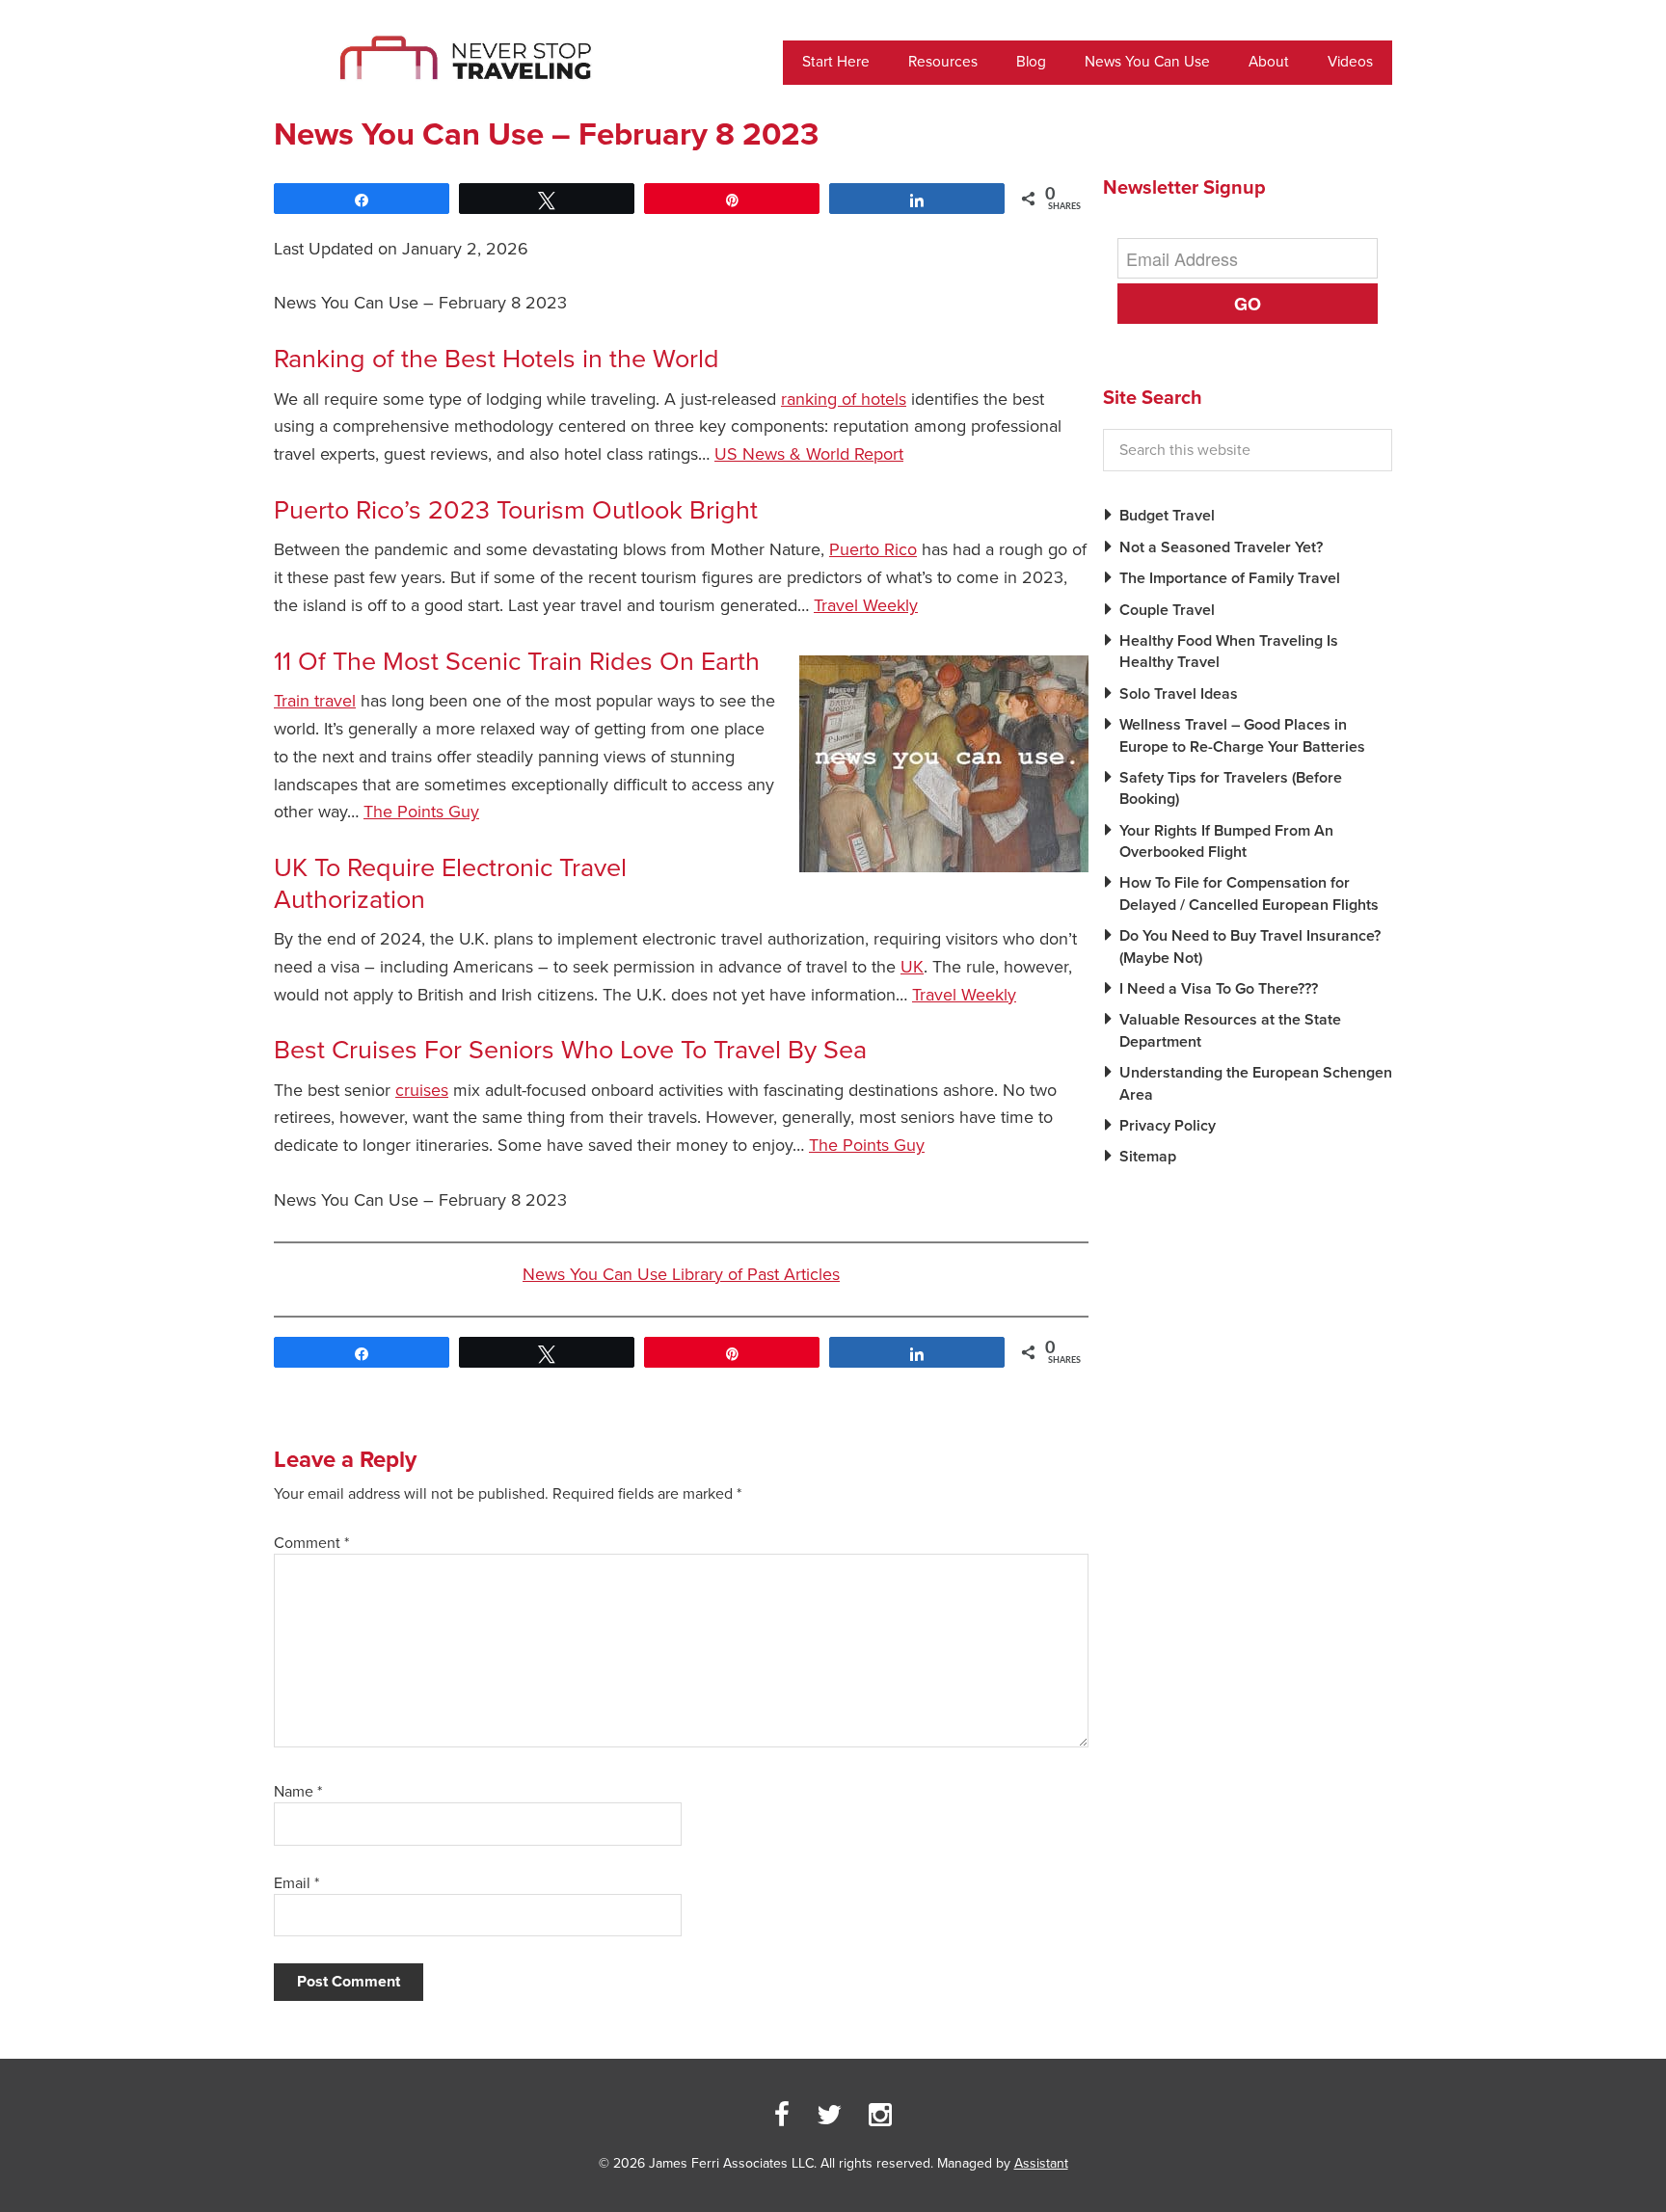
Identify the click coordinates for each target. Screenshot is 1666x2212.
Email (296, 1883)
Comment (311, 1543)
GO (1248, 304)
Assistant (1041, 2163)
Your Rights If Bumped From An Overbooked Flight (1226, 841)
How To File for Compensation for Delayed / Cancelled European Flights (1249, 893)
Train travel (315, 701)
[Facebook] (782, 2116)
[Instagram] (880, 2116)
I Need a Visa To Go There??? (1219, 989)
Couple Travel (1167, 610)
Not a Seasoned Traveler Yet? (1221, 547)
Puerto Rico (873, 549)
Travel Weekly (866, 605)
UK (912, 967)
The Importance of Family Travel (1230, 578)
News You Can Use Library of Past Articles (681, 1274)
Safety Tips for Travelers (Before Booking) (1231, 788)
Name (298, 1792)
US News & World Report (809, 454)
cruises (422, 1090)
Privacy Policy (1168, 1126)
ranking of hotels (844, 399)
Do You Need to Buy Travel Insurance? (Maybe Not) (1250, 946)
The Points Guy (421, 812)
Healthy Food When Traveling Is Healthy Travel (1229, 652)
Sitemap (1148, 1157)
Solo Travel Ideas (1179, 694)
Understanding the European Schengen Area (1256, 1083)
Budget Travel (1167, 516)
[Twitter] (829, 2116)
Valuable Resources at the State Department (1230, 1030)
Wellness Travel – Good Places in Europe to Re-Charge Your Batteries (1242, 735)
